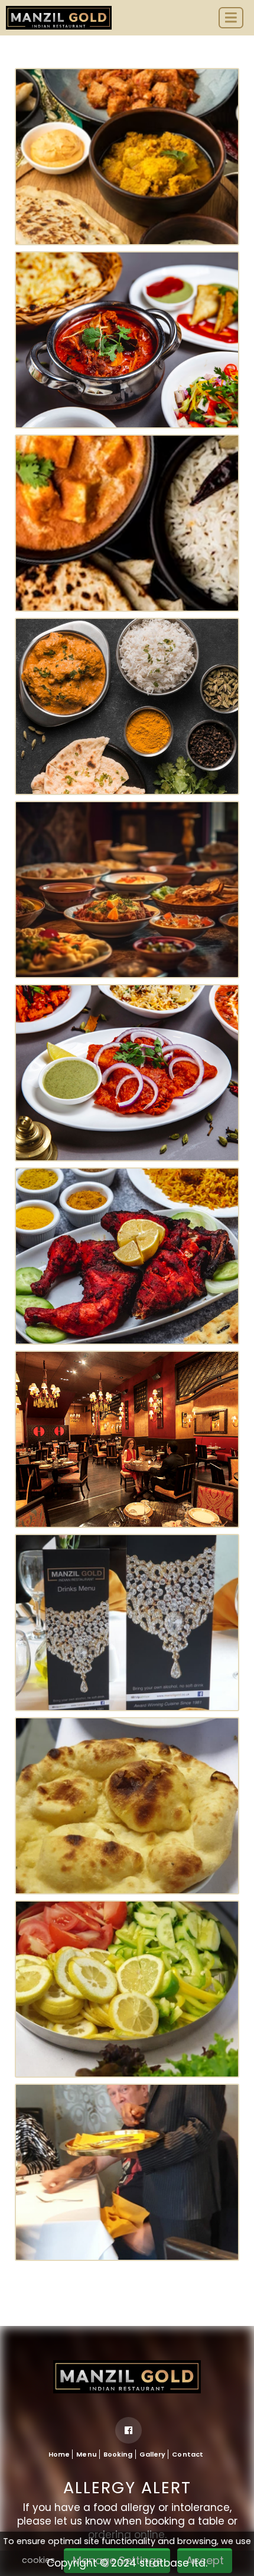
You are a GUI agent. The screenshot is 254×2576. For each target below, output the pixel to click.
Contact (188, 2454)
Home (59, 2454)
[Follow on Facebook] (128, 2430)
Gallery (153, 2454)
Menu (86, 2454)
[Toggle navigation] (231, 18)
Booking (118, 2454)
